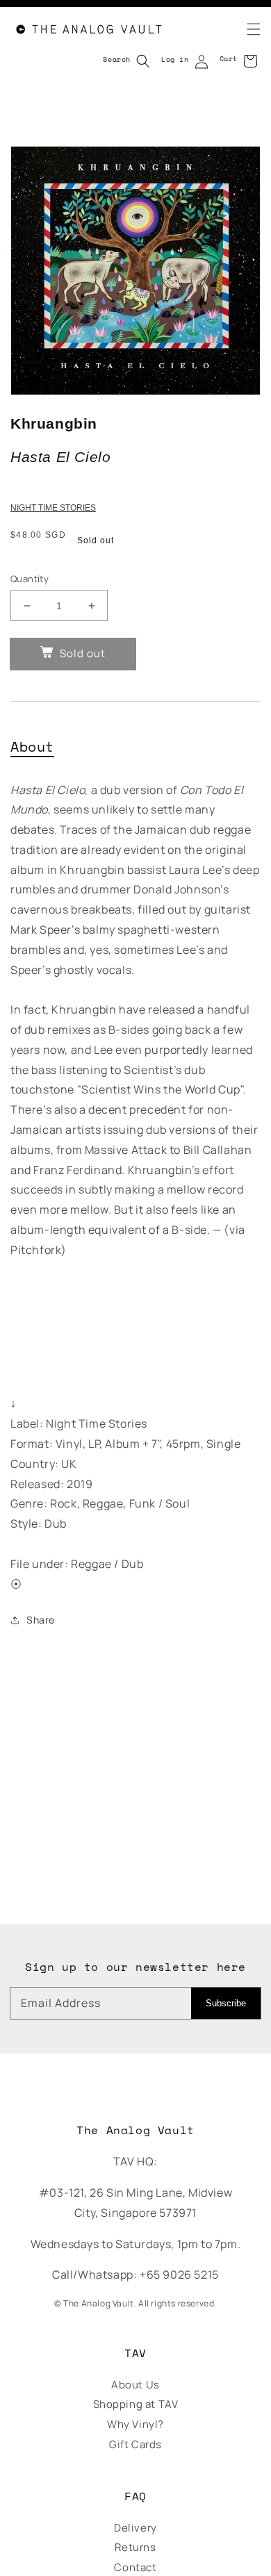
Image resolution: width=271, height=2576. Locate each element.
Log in (175, 59)
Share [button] (41, 1620)
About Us (135, 2385)
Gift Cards (135, 2444)
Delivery (135, 2528)
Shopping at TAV (136, 2404)
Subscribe (226, 2003)
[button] (245, 29)
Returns (135, 2547)
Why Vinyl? (135, 2424)
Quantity (30, 579)
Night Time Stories (53, 508)
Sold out (83, 653)
